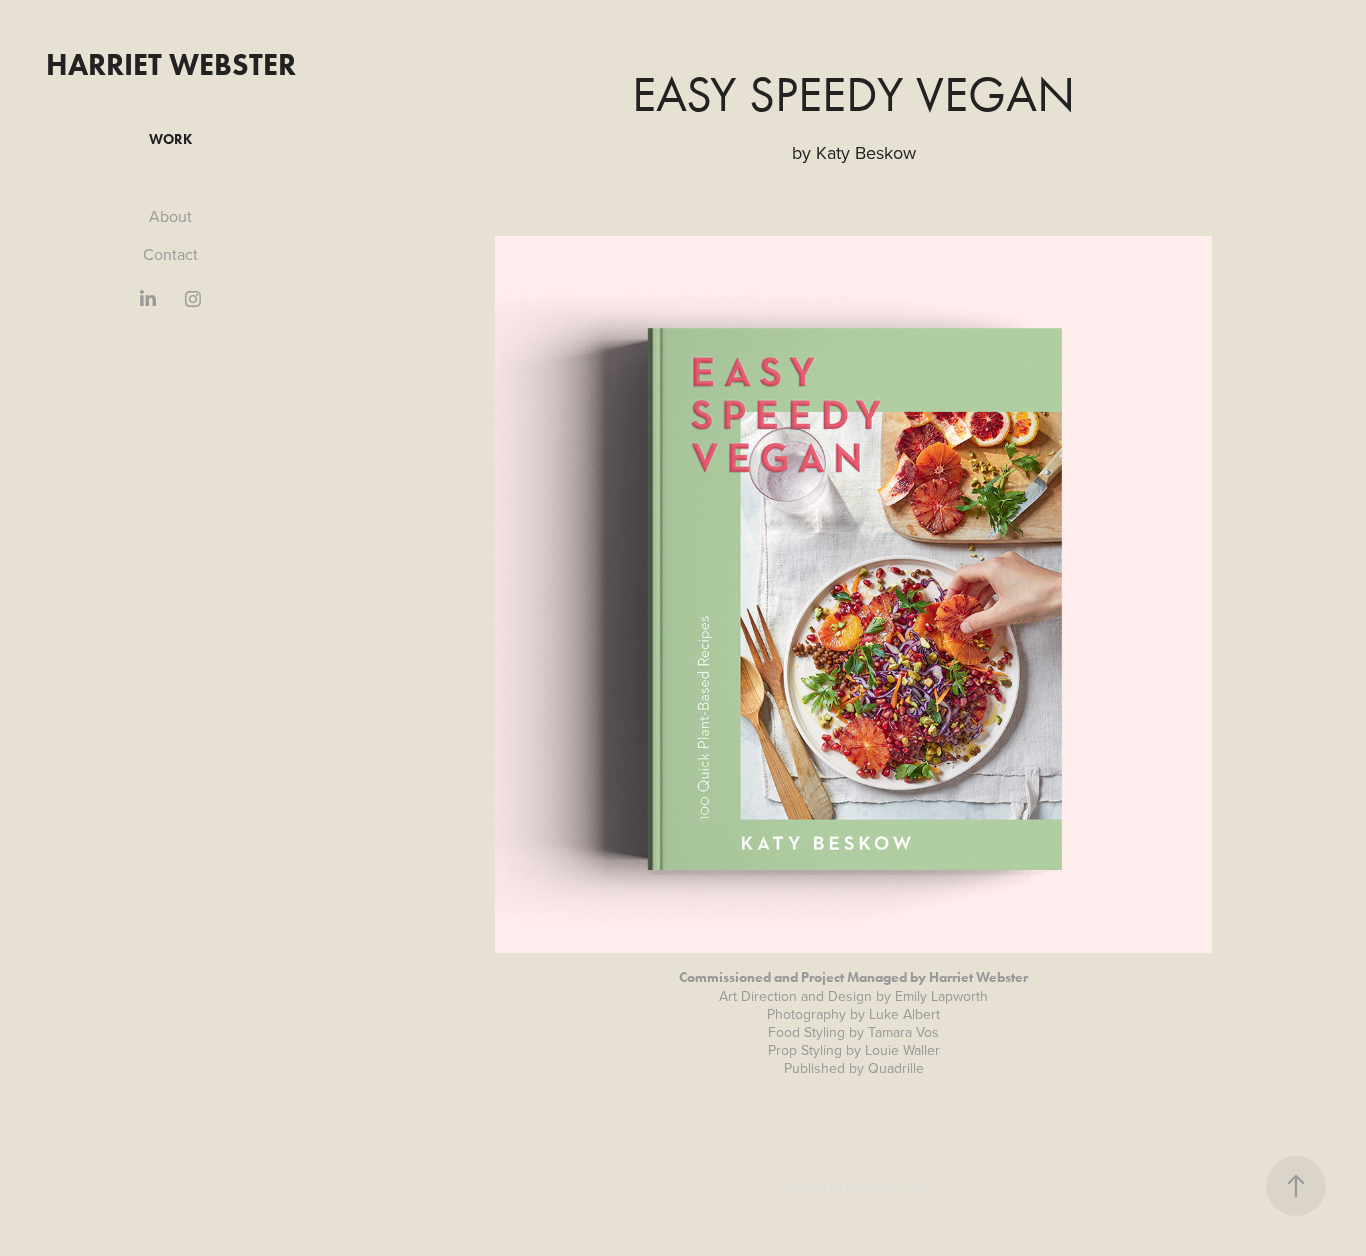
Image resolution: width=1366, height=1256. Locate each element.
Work (170, 139)
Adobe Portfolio (888, 1186)
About (170, 216)
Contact (170, 254)
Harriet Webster (171, 64)
